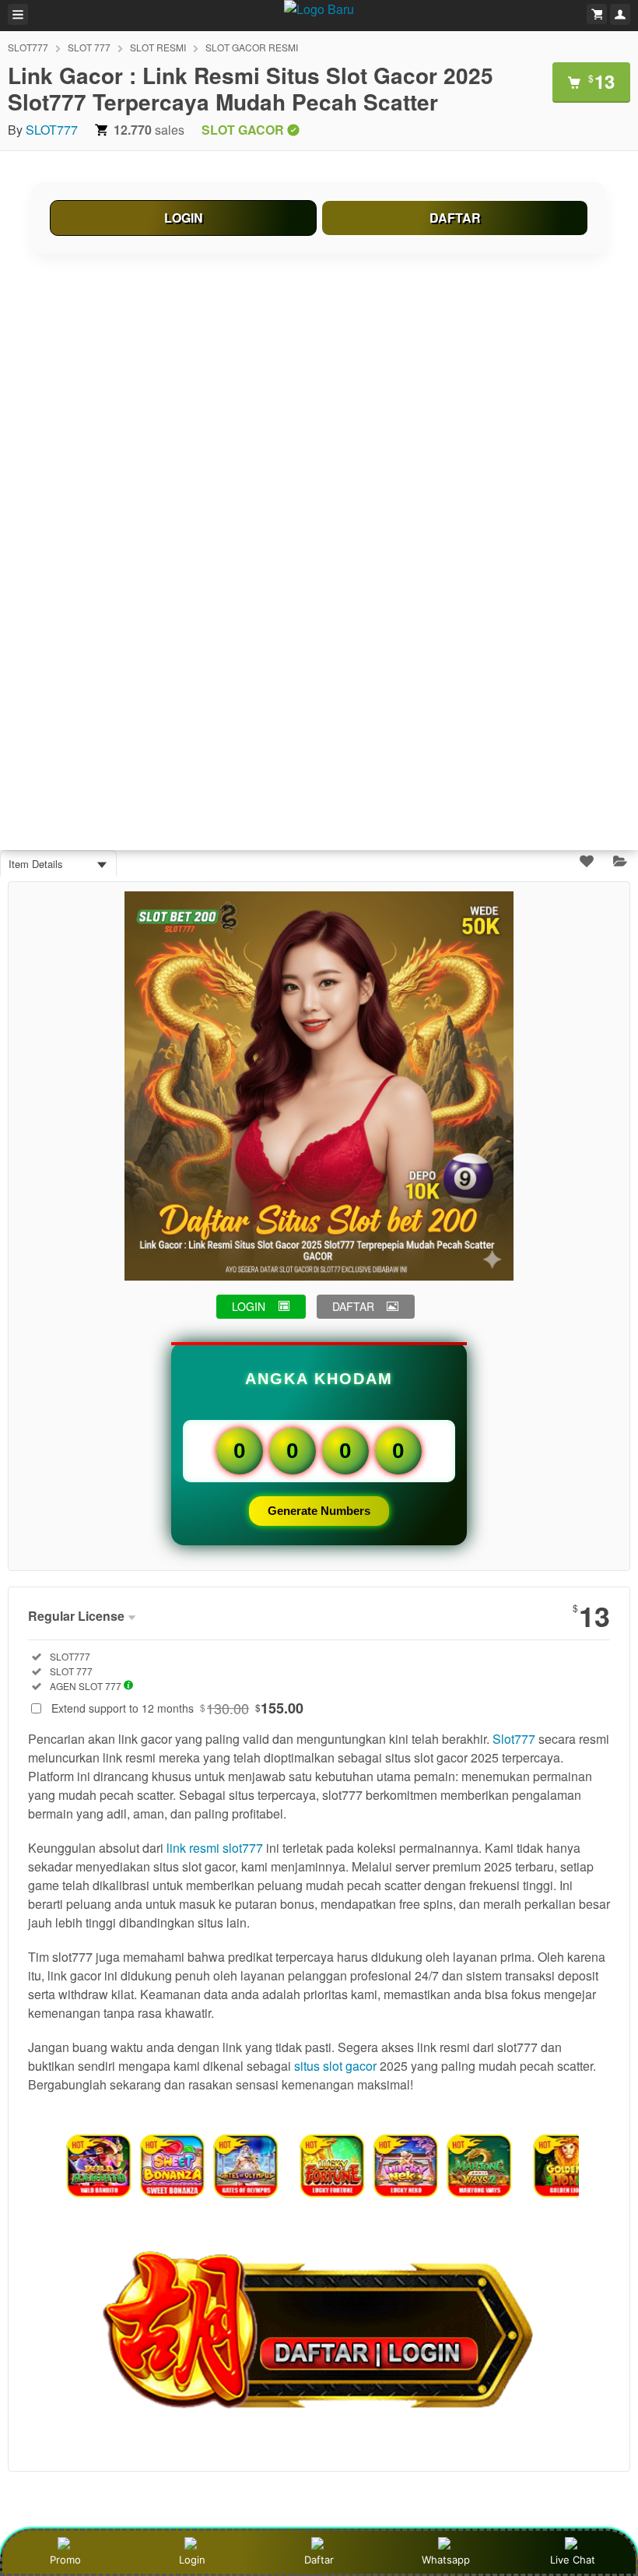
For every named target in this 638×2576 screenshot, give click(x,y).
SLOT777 (28, 47)
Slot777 (514, 1739)
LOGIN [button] (249, 1306)
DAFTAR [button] (353, 1306)
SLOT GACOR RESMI (252, 47)
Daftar (319, 2560)
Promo (65, 2560)
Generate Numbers (319, 1511)
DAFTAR (455, 218)
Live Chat (573, 2560)
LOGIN (184, 218)
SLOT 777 (89, 47)
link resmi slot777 (215, 1848)
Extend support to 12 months (177, 1708)
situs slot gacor (335, 2066)
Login (192, 2560)
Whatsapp (446, 2560)
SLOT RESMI (158, 47)
